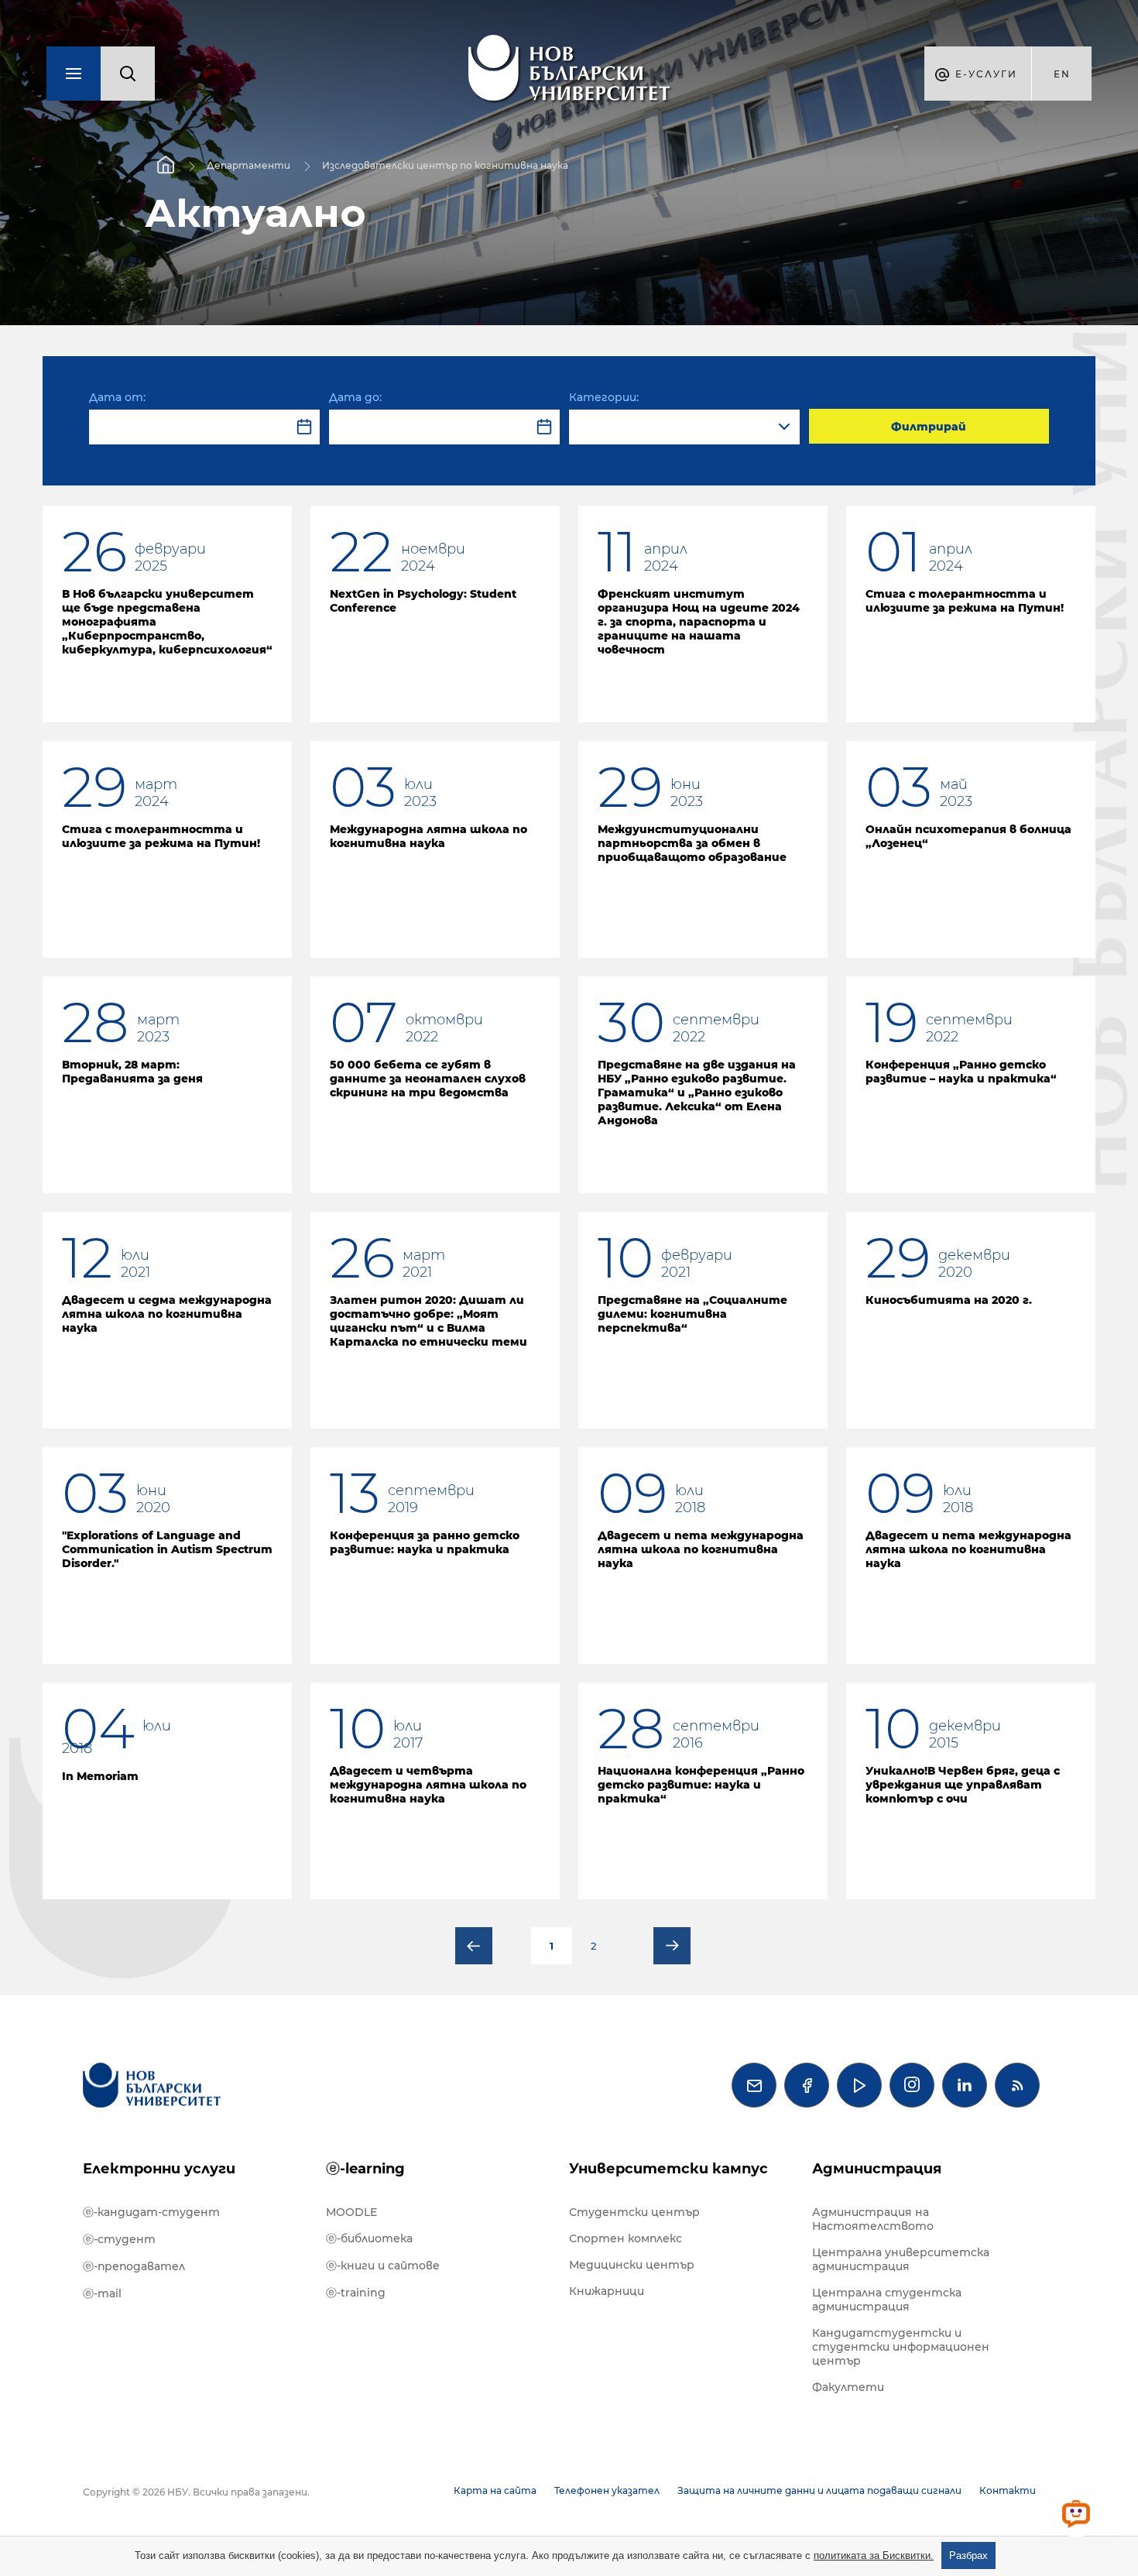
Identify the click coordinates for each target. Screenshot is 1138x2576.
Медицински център (632, 2265)
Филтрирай (929, 427)
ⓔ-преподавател (134, 2266)
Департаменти (249, 165)
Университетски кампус (668, 2169)
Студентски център (634, 2212)
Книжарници (607, 2291)
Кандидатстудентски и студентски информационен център (901, 2347)
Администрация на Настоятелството (873, 2219)
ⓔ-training (356, 2293)
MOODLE (351, 2212)
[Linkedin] (965, 2085)
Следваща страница (672, 1946)
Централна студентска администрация (887, 2300)
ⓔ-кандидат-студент (151, 2212)
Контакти (1008, 2490)
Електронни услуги (159, 2169)
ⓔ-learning (365, 2169)
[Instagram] (912, 2085)
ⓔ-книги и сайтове (383, 2266)
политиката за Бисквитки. (874, 2555)
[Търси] (128, 74)
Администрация (877, 2169)
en (1062, 74)
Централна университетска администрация (901, 2259)
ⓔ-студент (119, 2239)
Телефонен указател (607, 2490)
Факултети (848, 2387)
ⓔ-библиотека (369, 2238)
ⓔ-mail (102, 2293)
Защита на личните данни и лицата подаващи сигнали (819, 2490)
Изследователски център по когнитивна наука (445, 165)
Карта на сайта (495, 2490)
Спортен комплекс (626, 2238)
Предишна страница (474, 1946)
